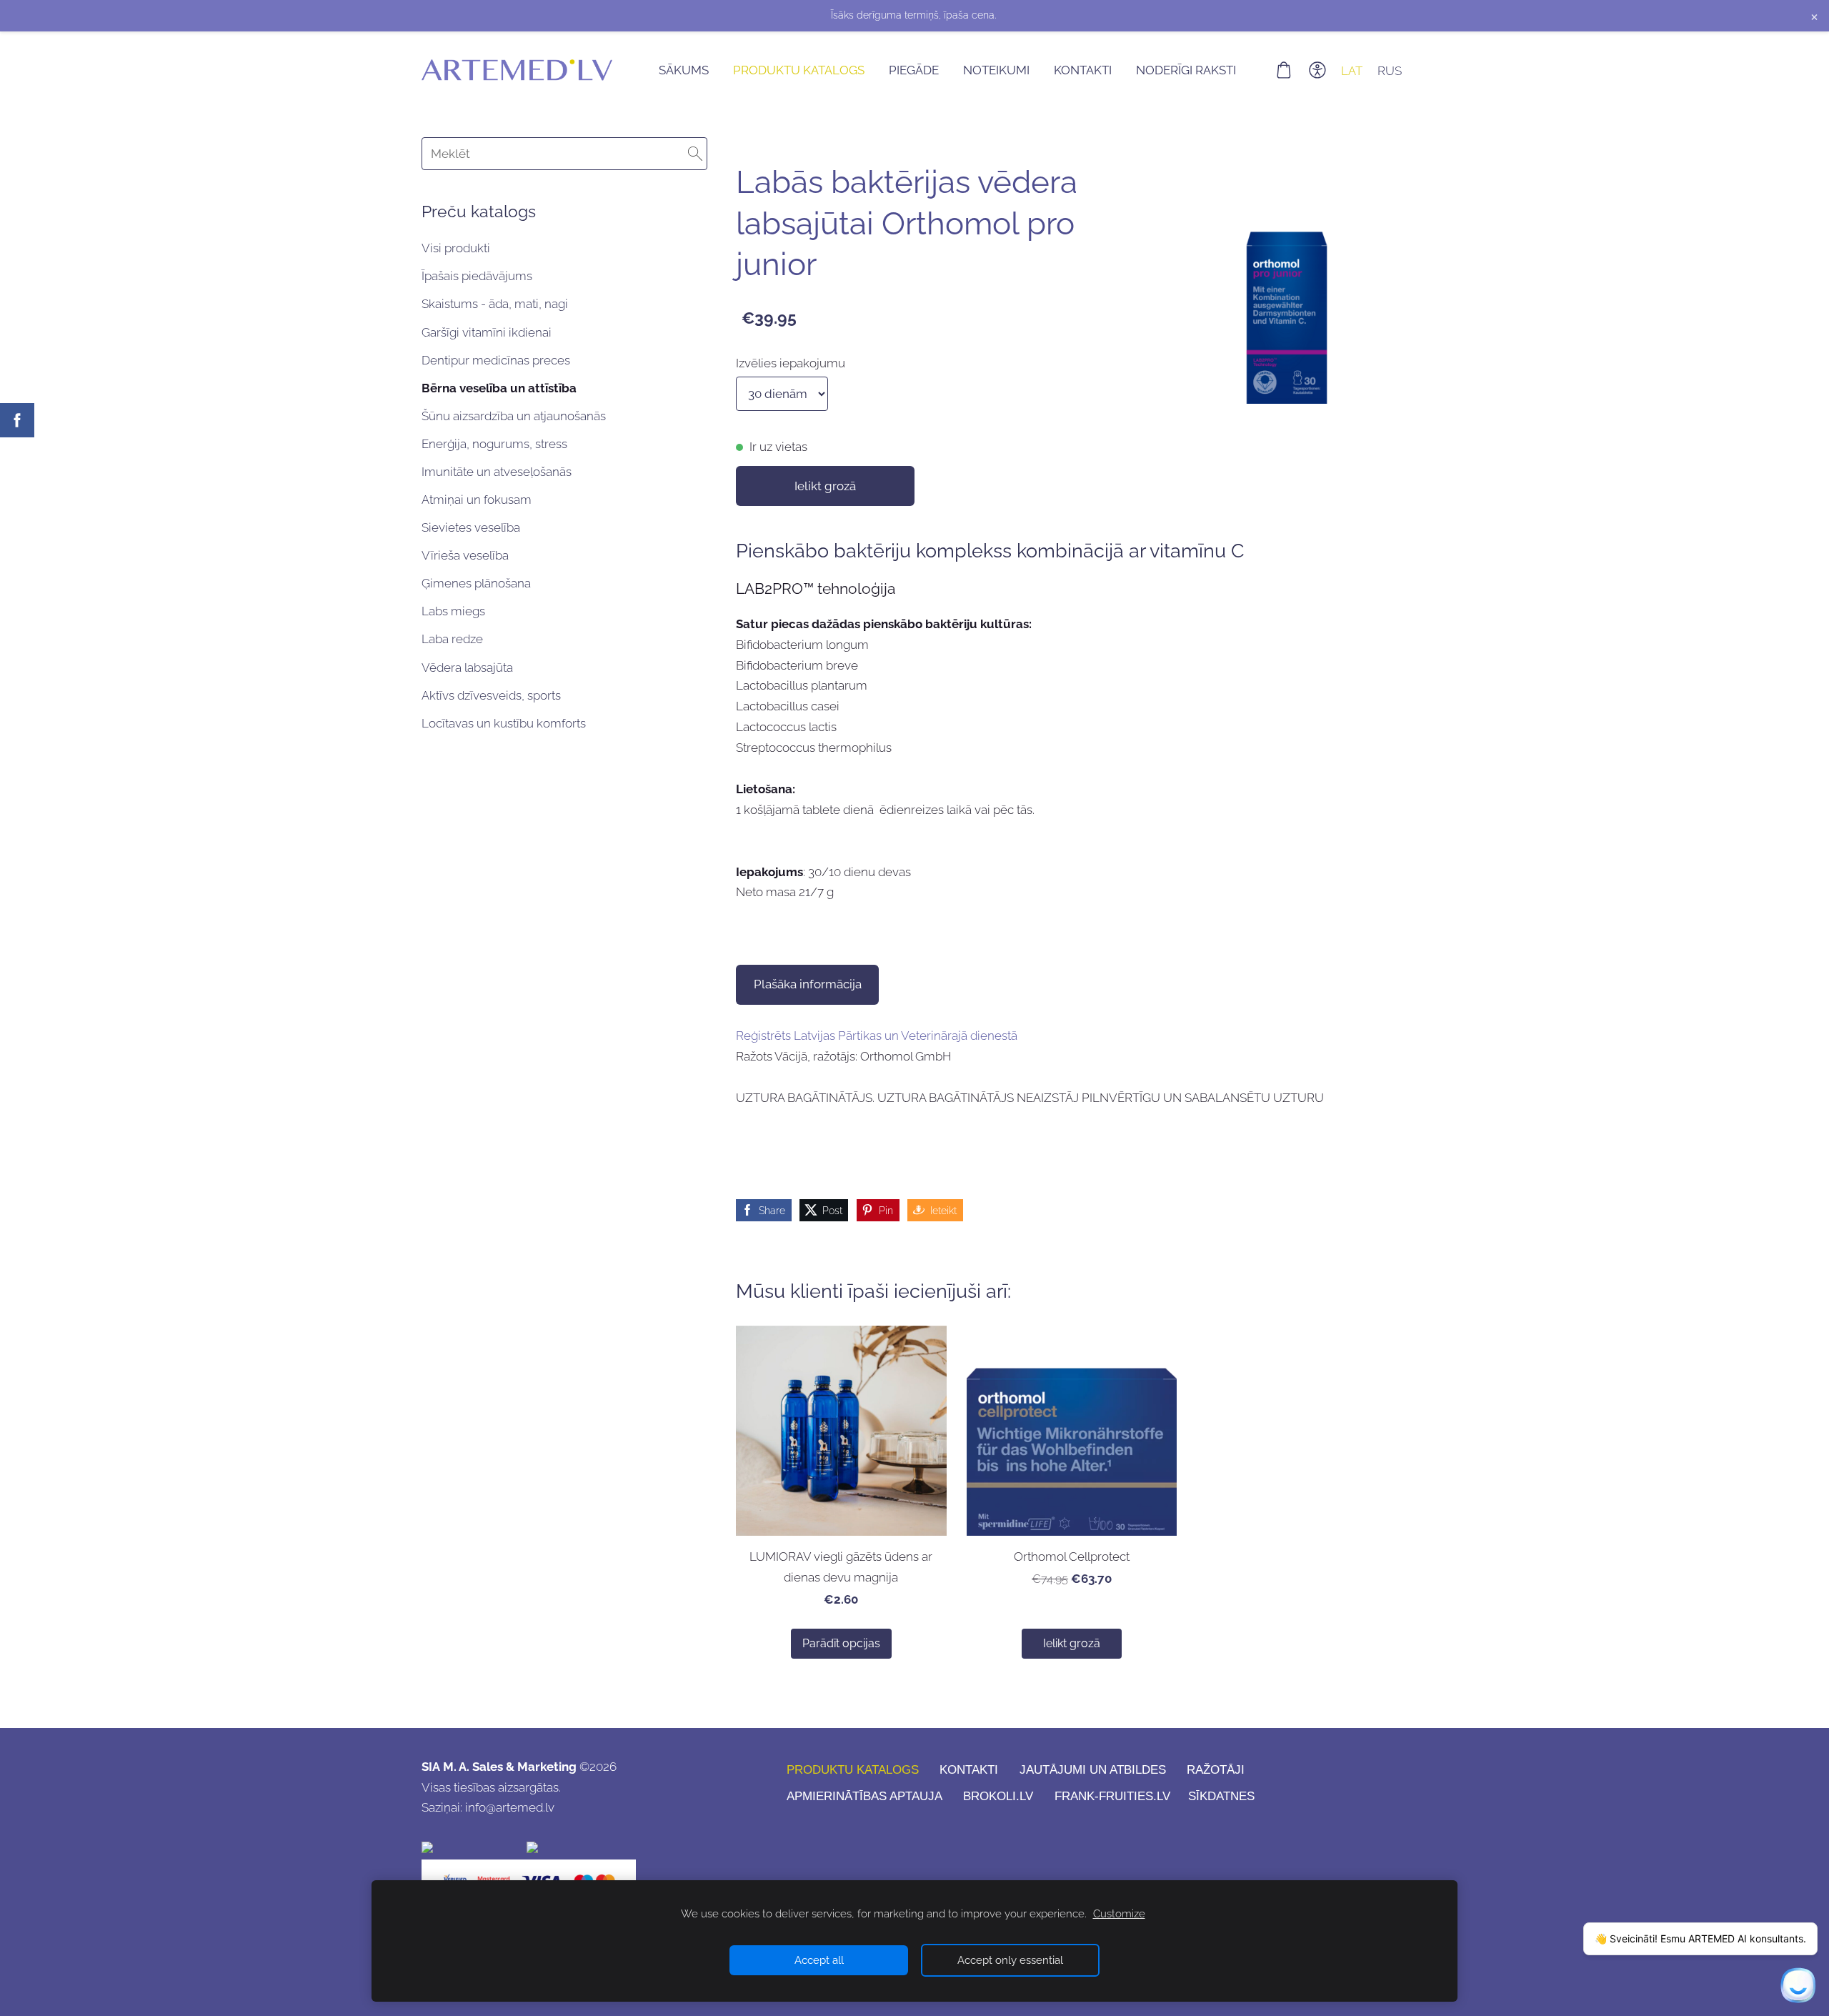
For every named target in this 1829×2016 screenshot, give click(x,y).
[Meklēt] (695, 154)
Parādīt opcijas (841, 1643)
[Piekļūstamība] (1317, 70)
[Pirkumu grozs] (1284, 70)
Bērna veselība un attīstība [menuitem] (499, 388)
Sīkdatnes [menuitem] (1221, 1796)
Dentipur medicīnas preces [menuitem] (496, 360)
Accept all (819, 1960)
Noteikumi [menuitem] (996, 70)
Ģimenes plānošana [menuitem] (476, 583)
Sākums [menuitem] (684, 70)
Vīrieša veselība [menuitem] (465, 555)
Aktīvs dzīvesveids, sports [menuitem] (491, 695)
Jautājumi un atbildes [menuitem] (1093, 1770)
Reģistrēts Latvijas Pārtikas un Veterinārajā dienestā (877, 1036)
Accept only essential (1010, 1960)
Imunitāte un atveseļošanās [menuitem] (497, 472)
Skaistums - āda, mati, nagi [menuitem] (495, 304)
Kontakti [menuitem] (1083, 70)
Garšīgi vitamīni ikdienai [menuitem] (487, 332)
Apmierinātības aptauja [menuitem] (864, 1796)
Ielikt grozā (825, 486)
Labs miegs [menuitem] (453, 611)
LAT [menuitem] (1352, 70)
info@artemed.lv (510, 1807)
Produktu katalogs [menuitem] (799, 70)
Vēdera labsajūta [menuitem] (467, 667)
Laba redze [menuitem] (452, 639)
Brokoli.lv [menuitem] (998, 1796)
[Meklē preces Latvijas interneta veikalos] (580, 1849)
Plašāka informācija (808, 984)
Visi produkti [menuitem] (456, 248)
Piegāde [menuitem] (914, 70)
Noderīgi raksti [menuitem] (1186, 70)
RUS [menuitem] (1390, 70)
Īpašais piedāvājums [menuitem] (477, 276)
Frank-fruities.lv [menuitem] (1112, 1796)
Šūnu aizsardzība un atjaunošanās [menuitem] (514, 416)
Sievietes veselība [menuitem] (471, 527)
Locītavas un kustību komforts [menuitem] (504, 723)
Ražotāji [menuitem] (1216, 1770)
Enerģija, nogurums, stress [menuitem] (494, 444)
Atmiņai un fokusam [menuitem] (477, 500)
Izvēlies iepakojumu (791, 363)
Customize (1119, 1914)
